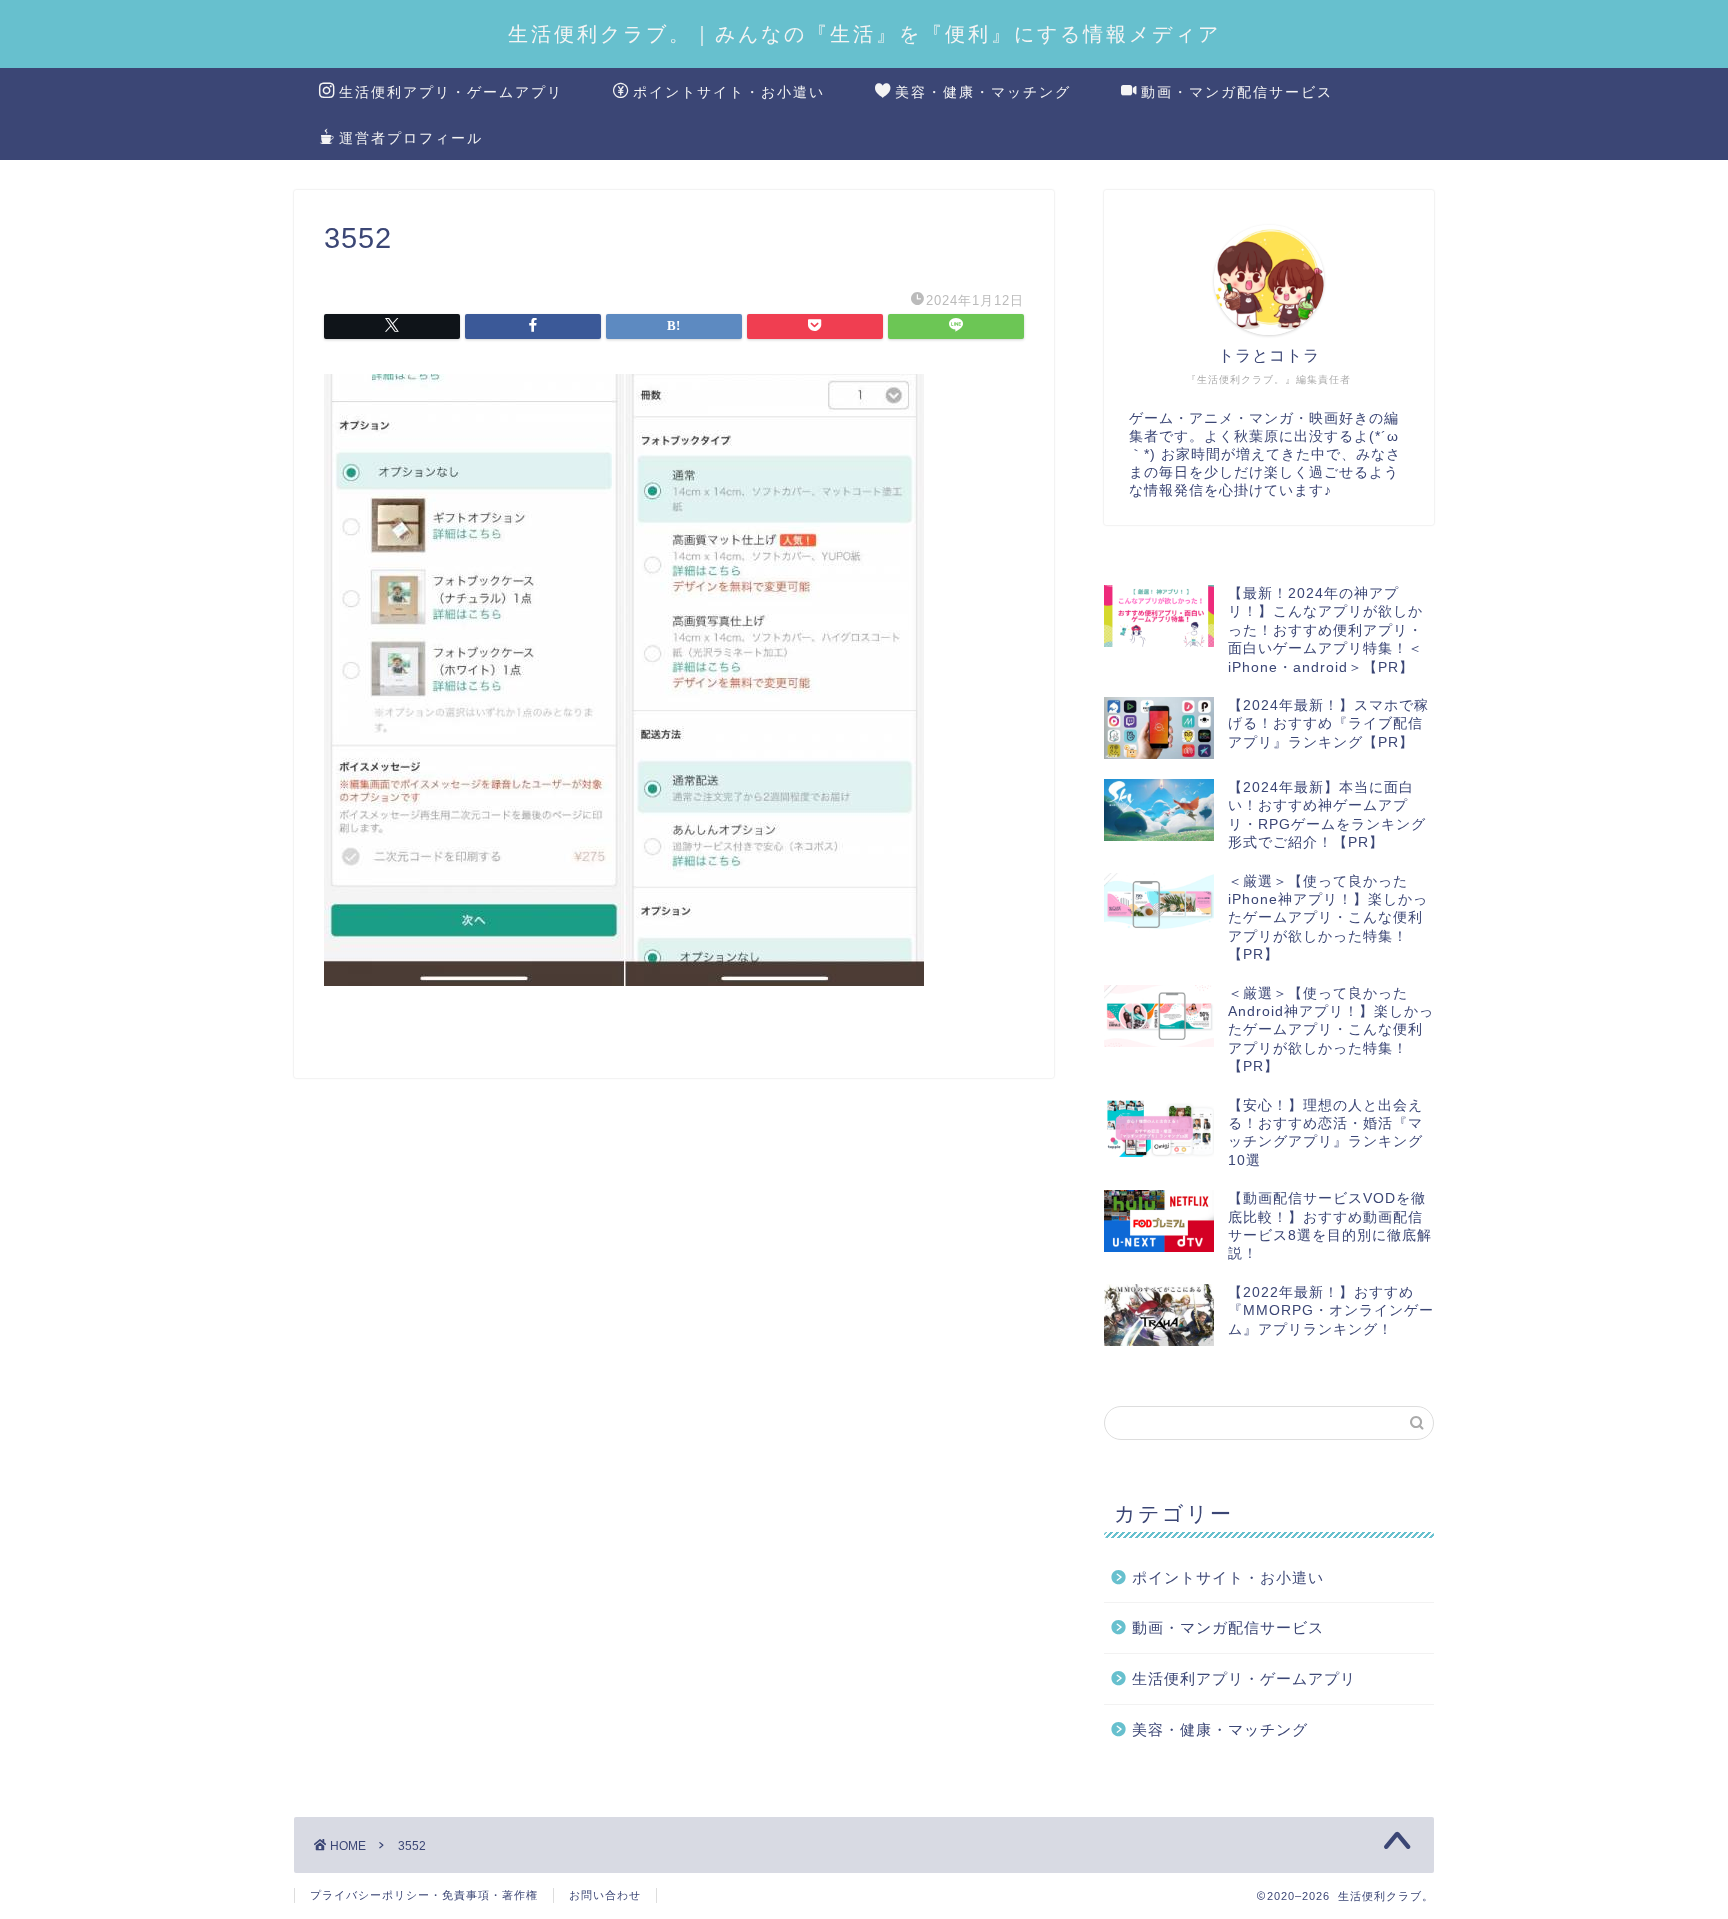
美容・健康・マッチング (983, 92)
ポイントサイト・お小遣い (729, 92)
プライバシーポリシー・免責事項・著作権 (424, 1895)
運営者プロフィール (411, 138)
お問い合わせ (605, 1895)
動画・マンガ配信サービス (1237, 92)
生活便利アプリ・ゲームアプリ (451, 92)
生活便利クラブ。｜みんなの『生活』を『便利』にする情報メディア (864, 33)
